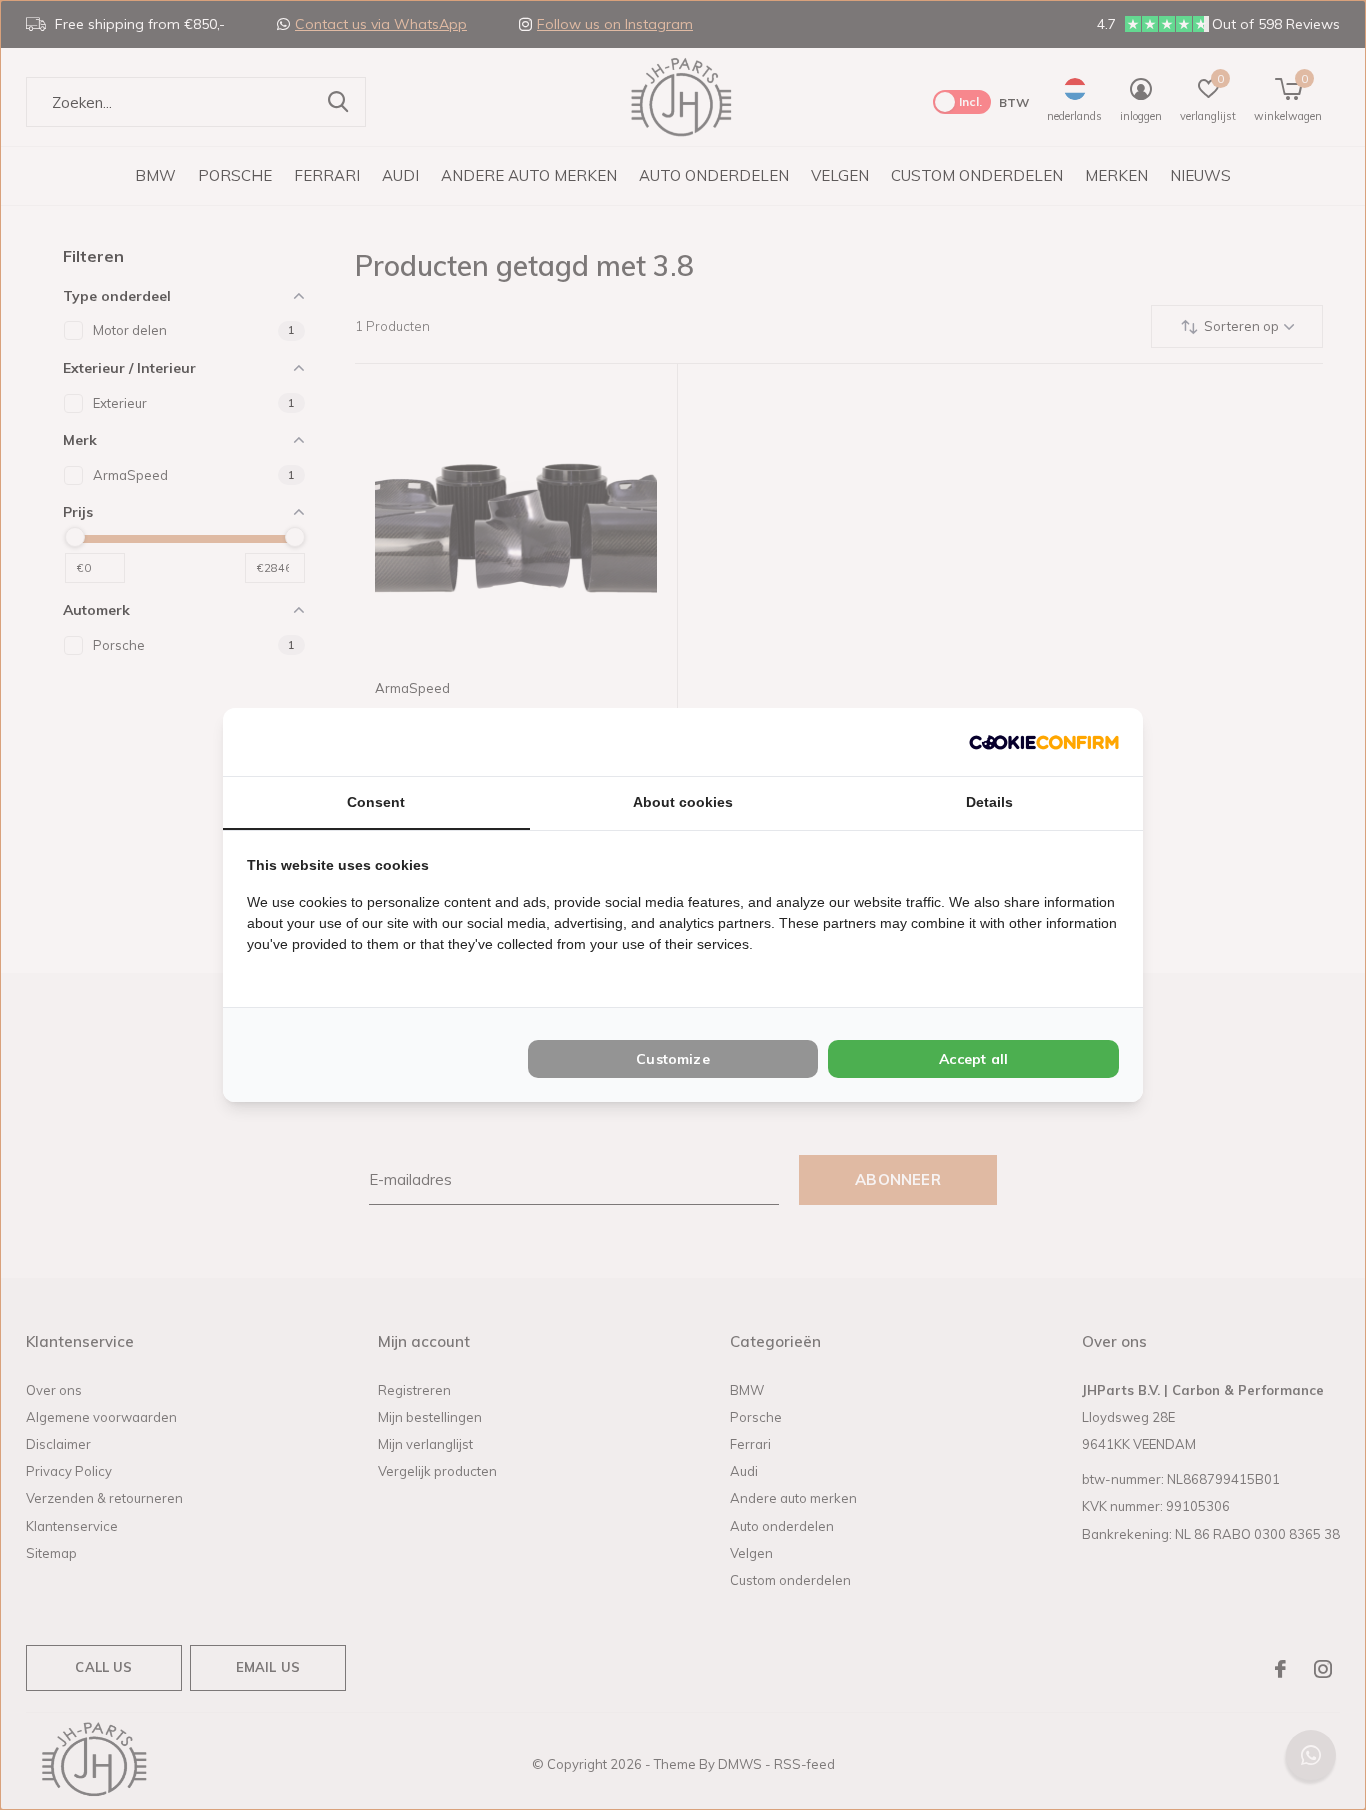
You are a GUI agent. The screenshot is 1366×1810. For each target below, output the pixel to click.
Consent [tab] (376, 802)
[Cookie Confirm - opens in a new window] (1044, 741)
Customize (673, 1059)
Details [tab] (989, 802)
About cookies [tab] (683, 802)
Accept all (973, 1059)
